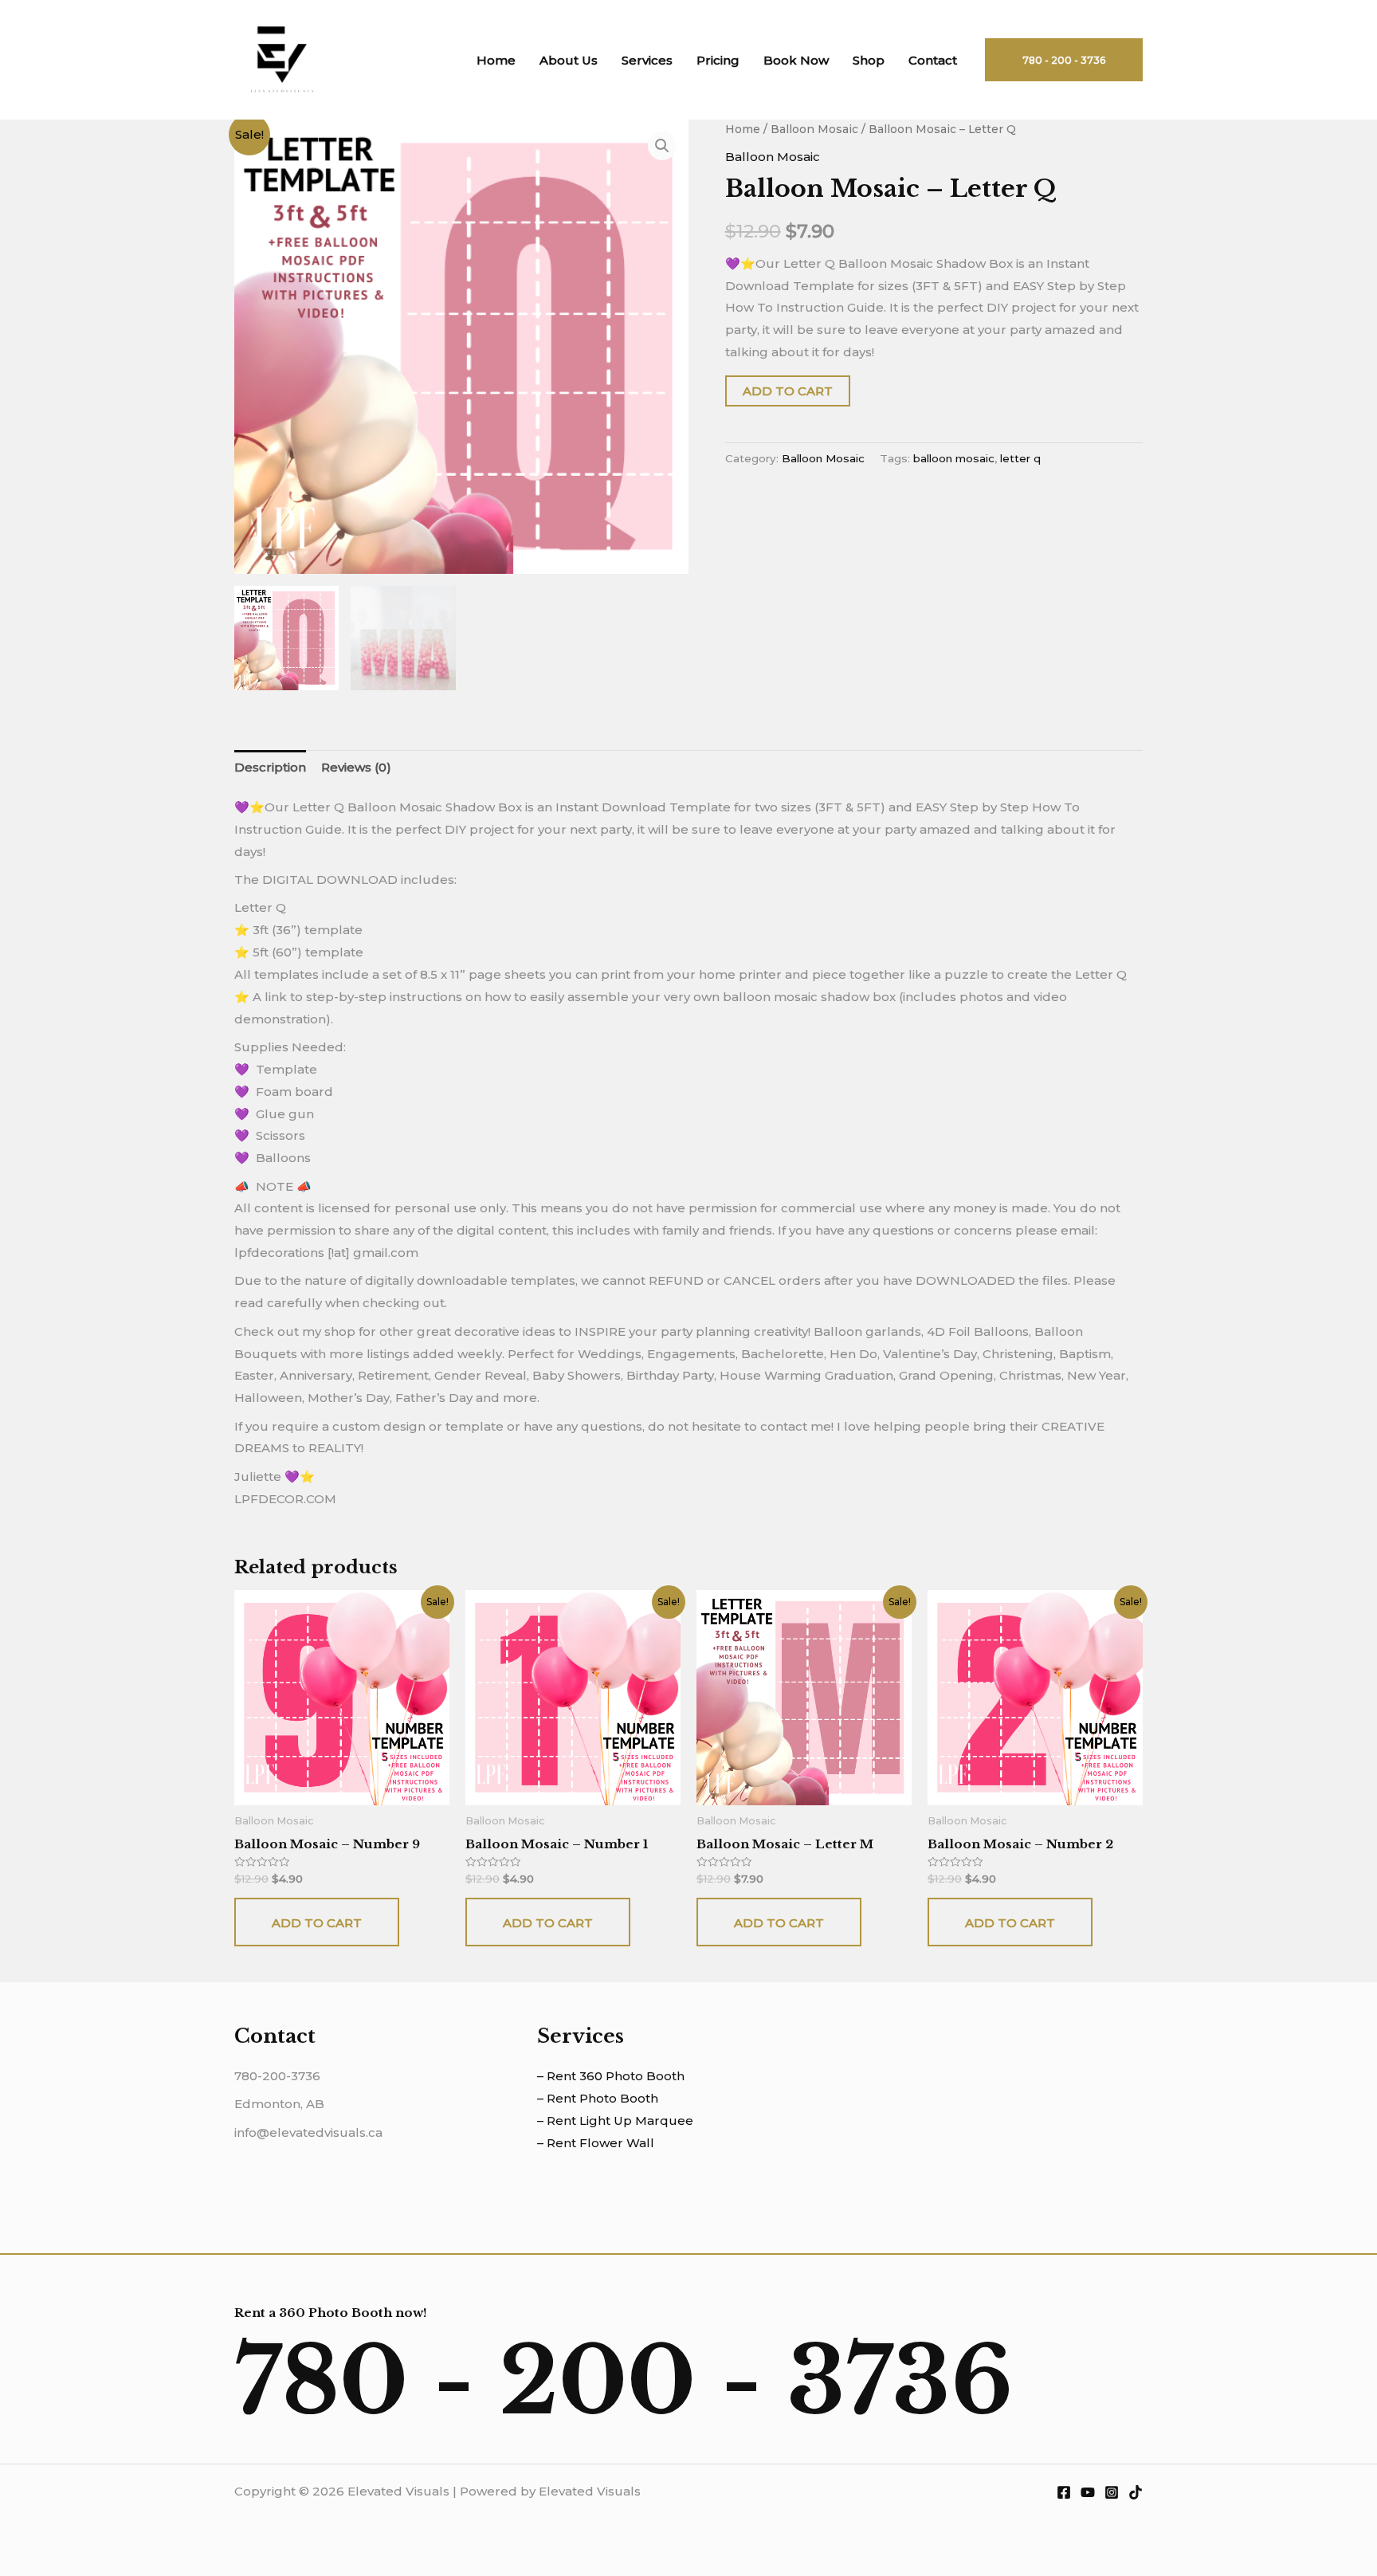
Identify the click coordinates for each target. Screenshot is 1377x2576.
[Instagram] (1112, 2492)
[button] (662, 146)
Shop (869, 60)
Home (496, 60)
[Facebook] (1064, 2492)
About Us (569, 60)
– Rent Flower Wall (596, 2143)
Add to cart (788, 391)
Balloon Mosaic (814, 129)
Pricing (718, 60)
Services (647, 60)
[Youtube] (1088, 2492)
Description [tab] (270, 767)
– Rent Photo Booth (598, 2098)
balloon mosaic (954, 458)
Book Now (796, 60)
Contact (933, 60)
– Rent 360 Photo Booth (611, 2076)
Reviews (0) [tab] (356, 767)
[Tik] (1136, 2492)
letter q (1020, 458)
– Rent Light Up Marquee (615, 2120)
